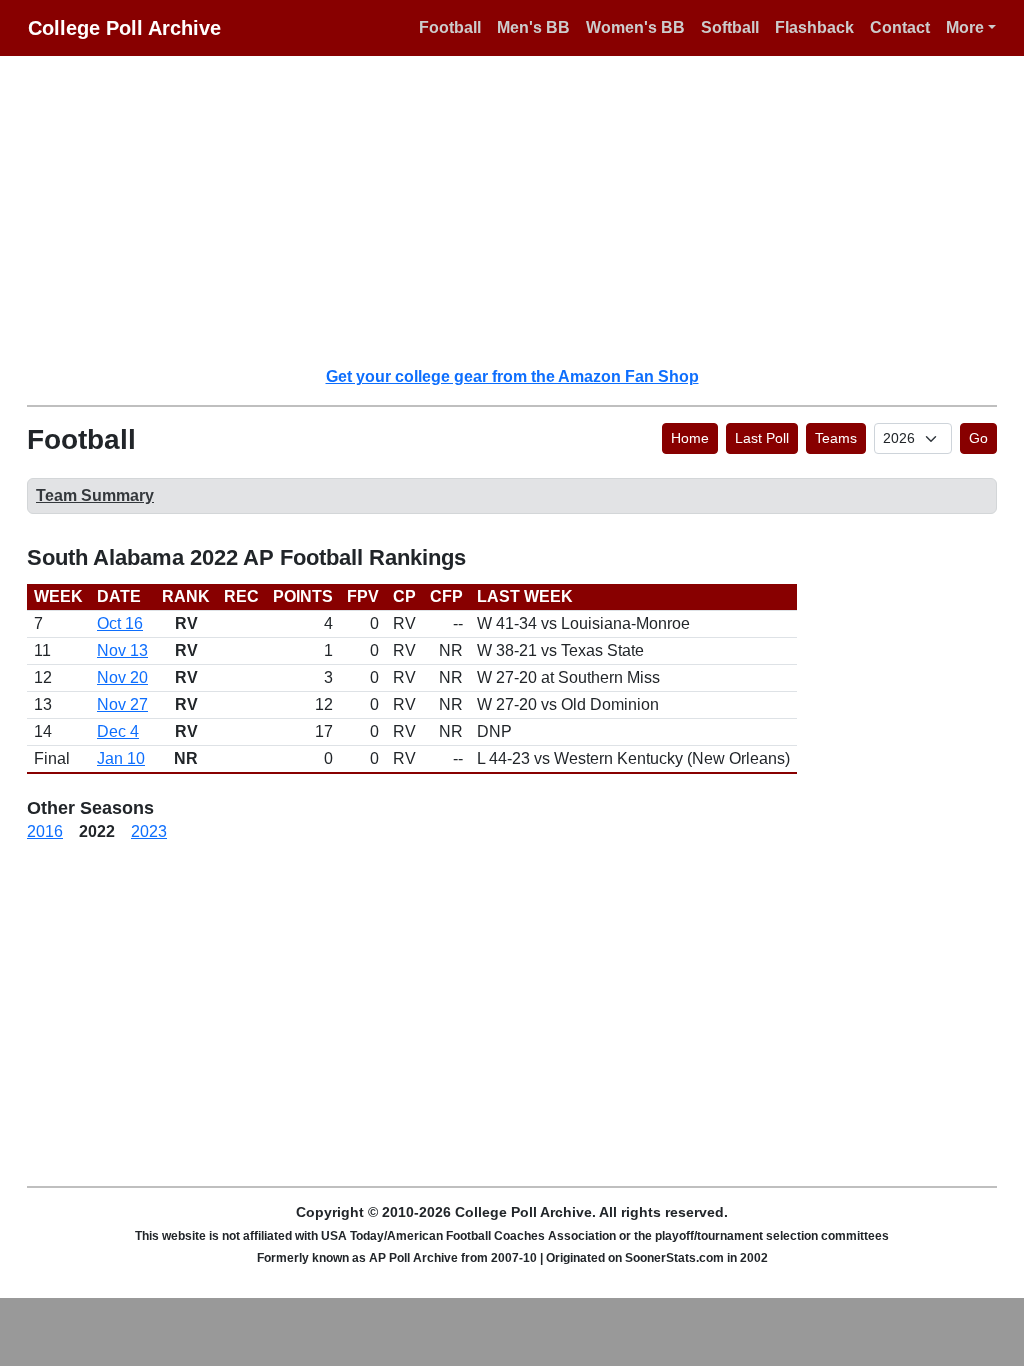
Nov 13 (122, 650)
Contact (900, 27)
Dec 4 (118, 731)
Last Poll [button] (762, 438)
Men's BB (533, 27)
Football (450, 27)
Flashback (814, 27)
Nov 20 (122, 677)
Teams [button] (836, 438)
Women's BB (635, 27)
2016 (45, 831)
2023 (149, 831)
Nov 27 (122, 704)
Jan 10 (121, 758)
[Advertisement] (524, 210)
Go (978, 438)
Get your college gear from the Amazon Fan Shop (512, 376)
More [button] (965, 27)
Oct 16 (120, 623)
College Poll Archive (124, 28)
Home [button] (690, 438)
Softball (730, 27)
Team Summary (95, 495)
